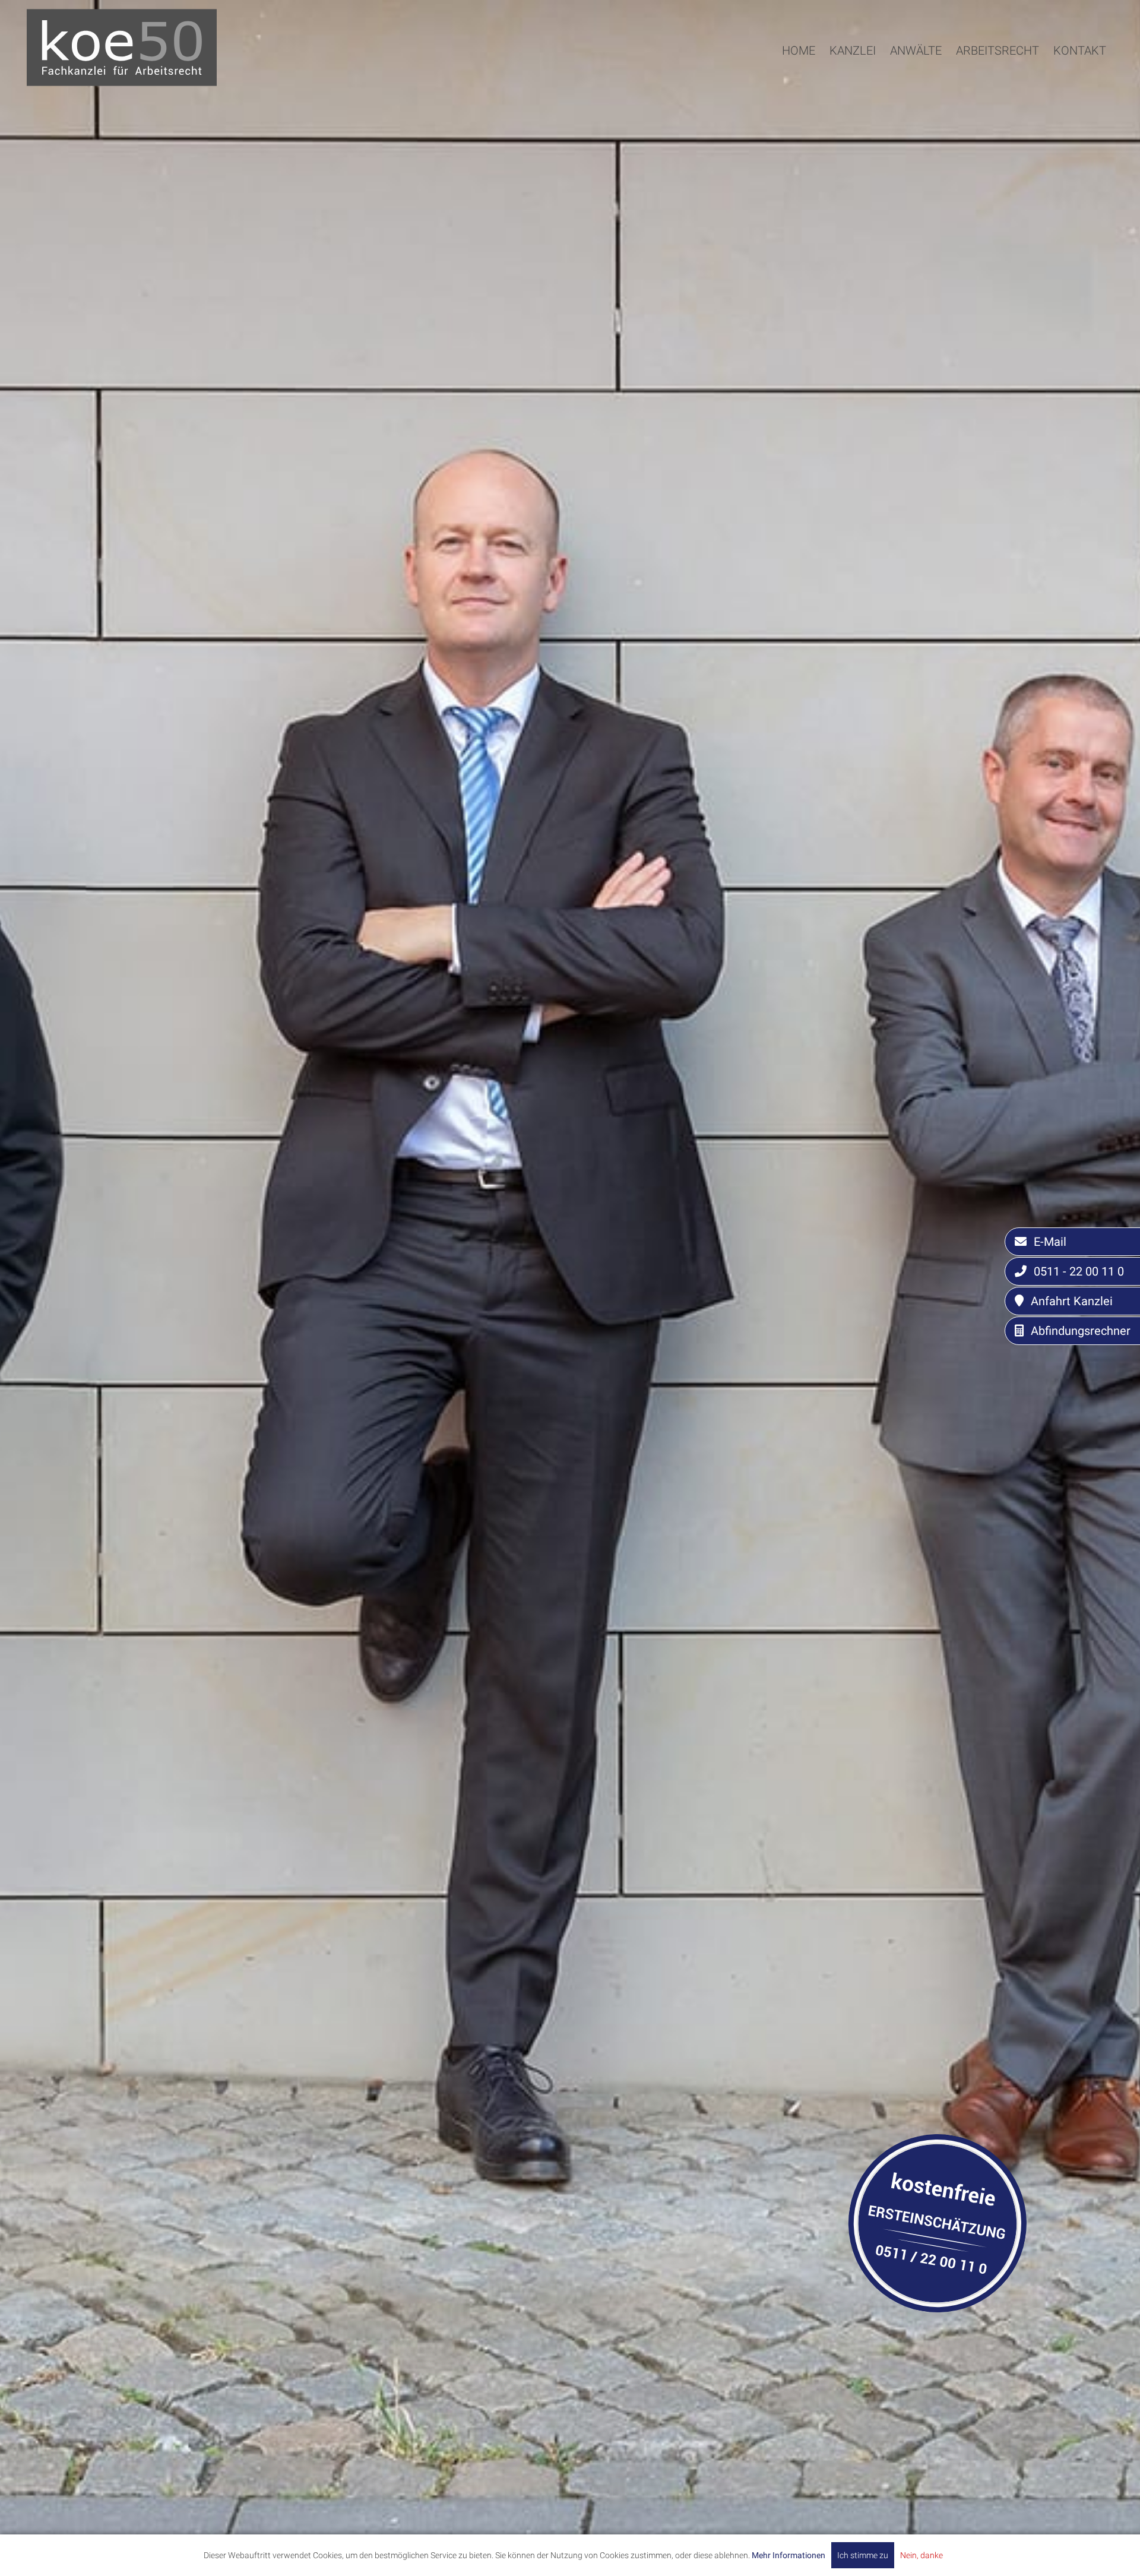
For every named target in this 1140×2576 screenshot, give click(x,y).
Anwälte (916, 50)
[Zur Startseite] (122, 82)
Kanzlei (853, 50)
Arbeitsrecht (997, 50)
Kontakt (1080, 50)
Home (799, 50)
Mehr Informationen (788, 2555)
